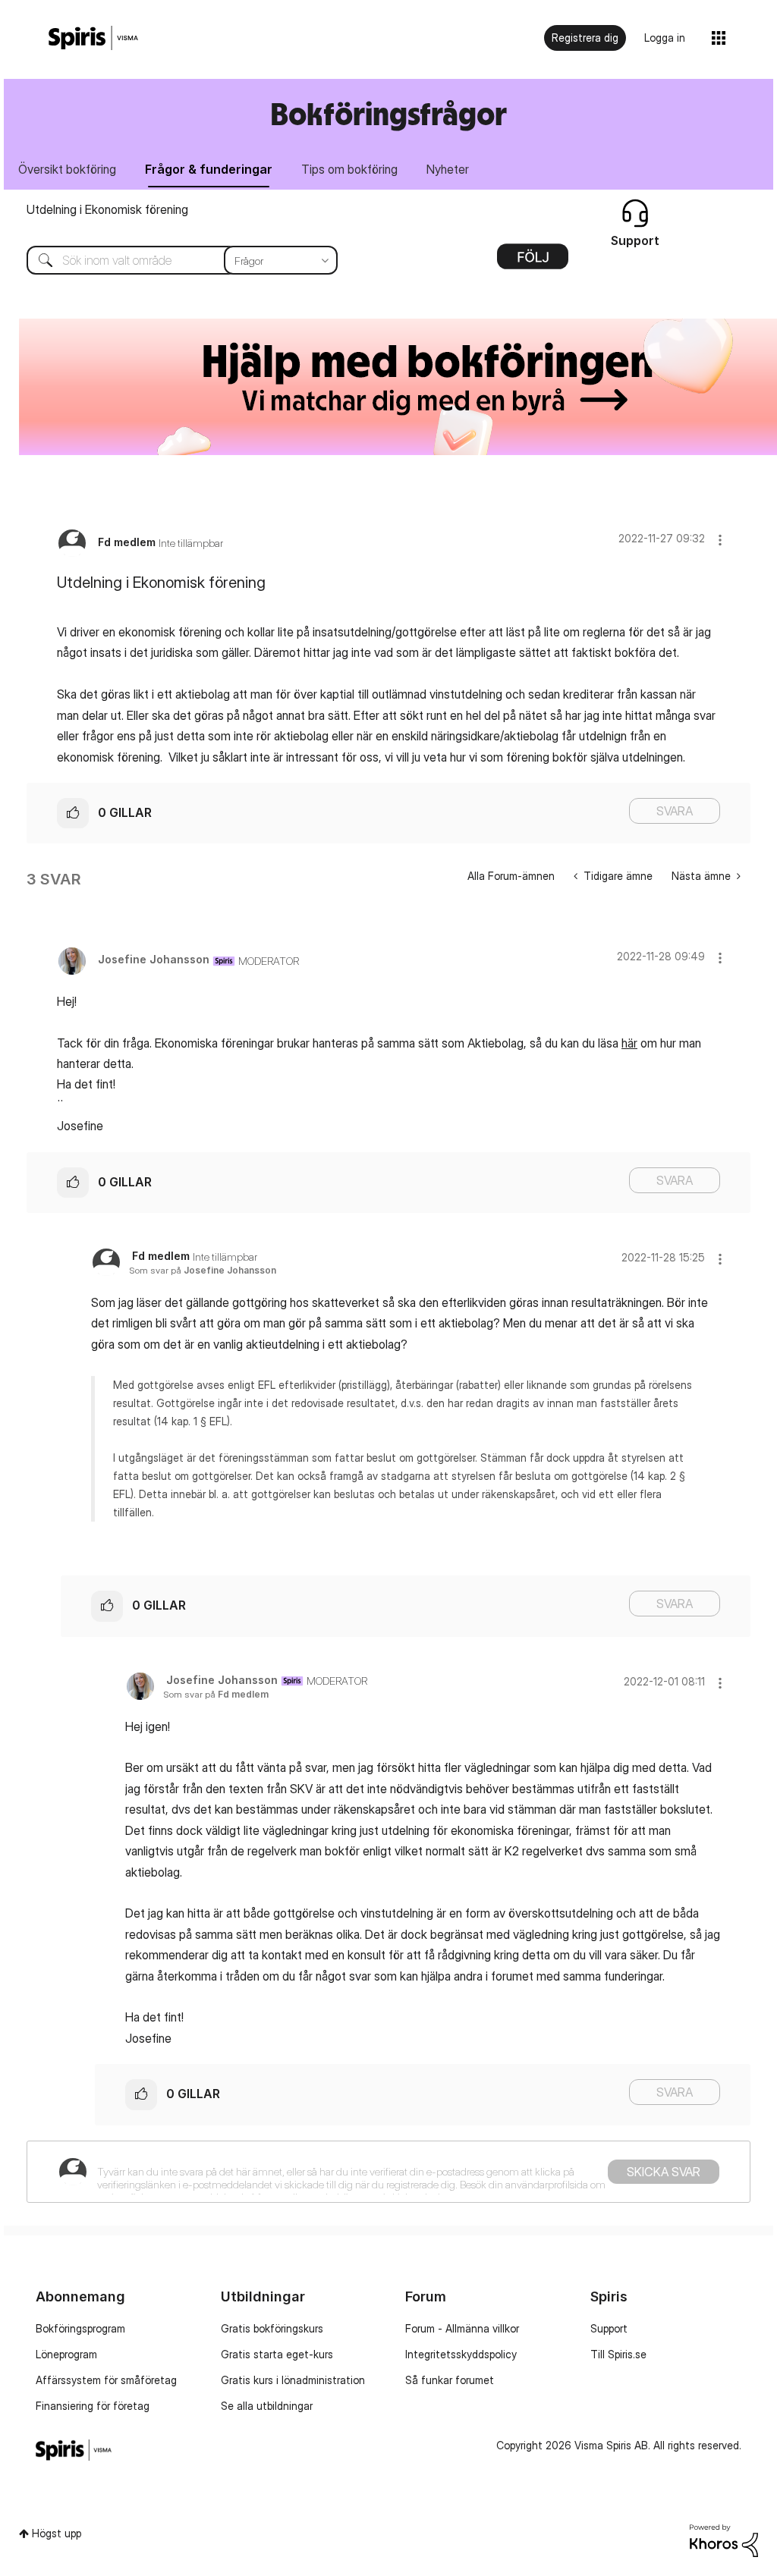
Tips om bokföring (349, 169)
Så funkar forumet (450, 2380)
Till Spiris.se (618, 2354)
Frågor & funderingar (209, 169)
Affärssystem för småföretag (106, 2380)
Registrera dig (585, 38)
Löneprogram (66, 2354)
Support (609, 2328)
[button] (720, 540)
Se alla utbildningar (267, 2406)
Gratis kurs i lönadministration (293, 2380)
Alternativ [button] (533, 262)
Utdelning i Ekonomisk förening (107, 209)
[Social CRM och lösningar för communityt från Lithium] (724, 2539)
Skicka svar (664, 2172)
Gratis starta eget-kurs (277, 2354)
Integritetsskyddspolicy (461, 2354)
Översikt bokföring (67, 169)
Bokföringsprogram (80, 2328)
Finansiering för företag (93, 2406)
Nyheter (448, 169)
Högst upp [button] (57, 2533)
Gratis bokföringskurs (272, 2328)
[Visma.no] (93, 38)
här (629, 1043)
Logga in (665, 38)
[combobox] (171, 260)
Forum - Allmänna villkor (462, 2328)
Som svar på (203, 1270)
